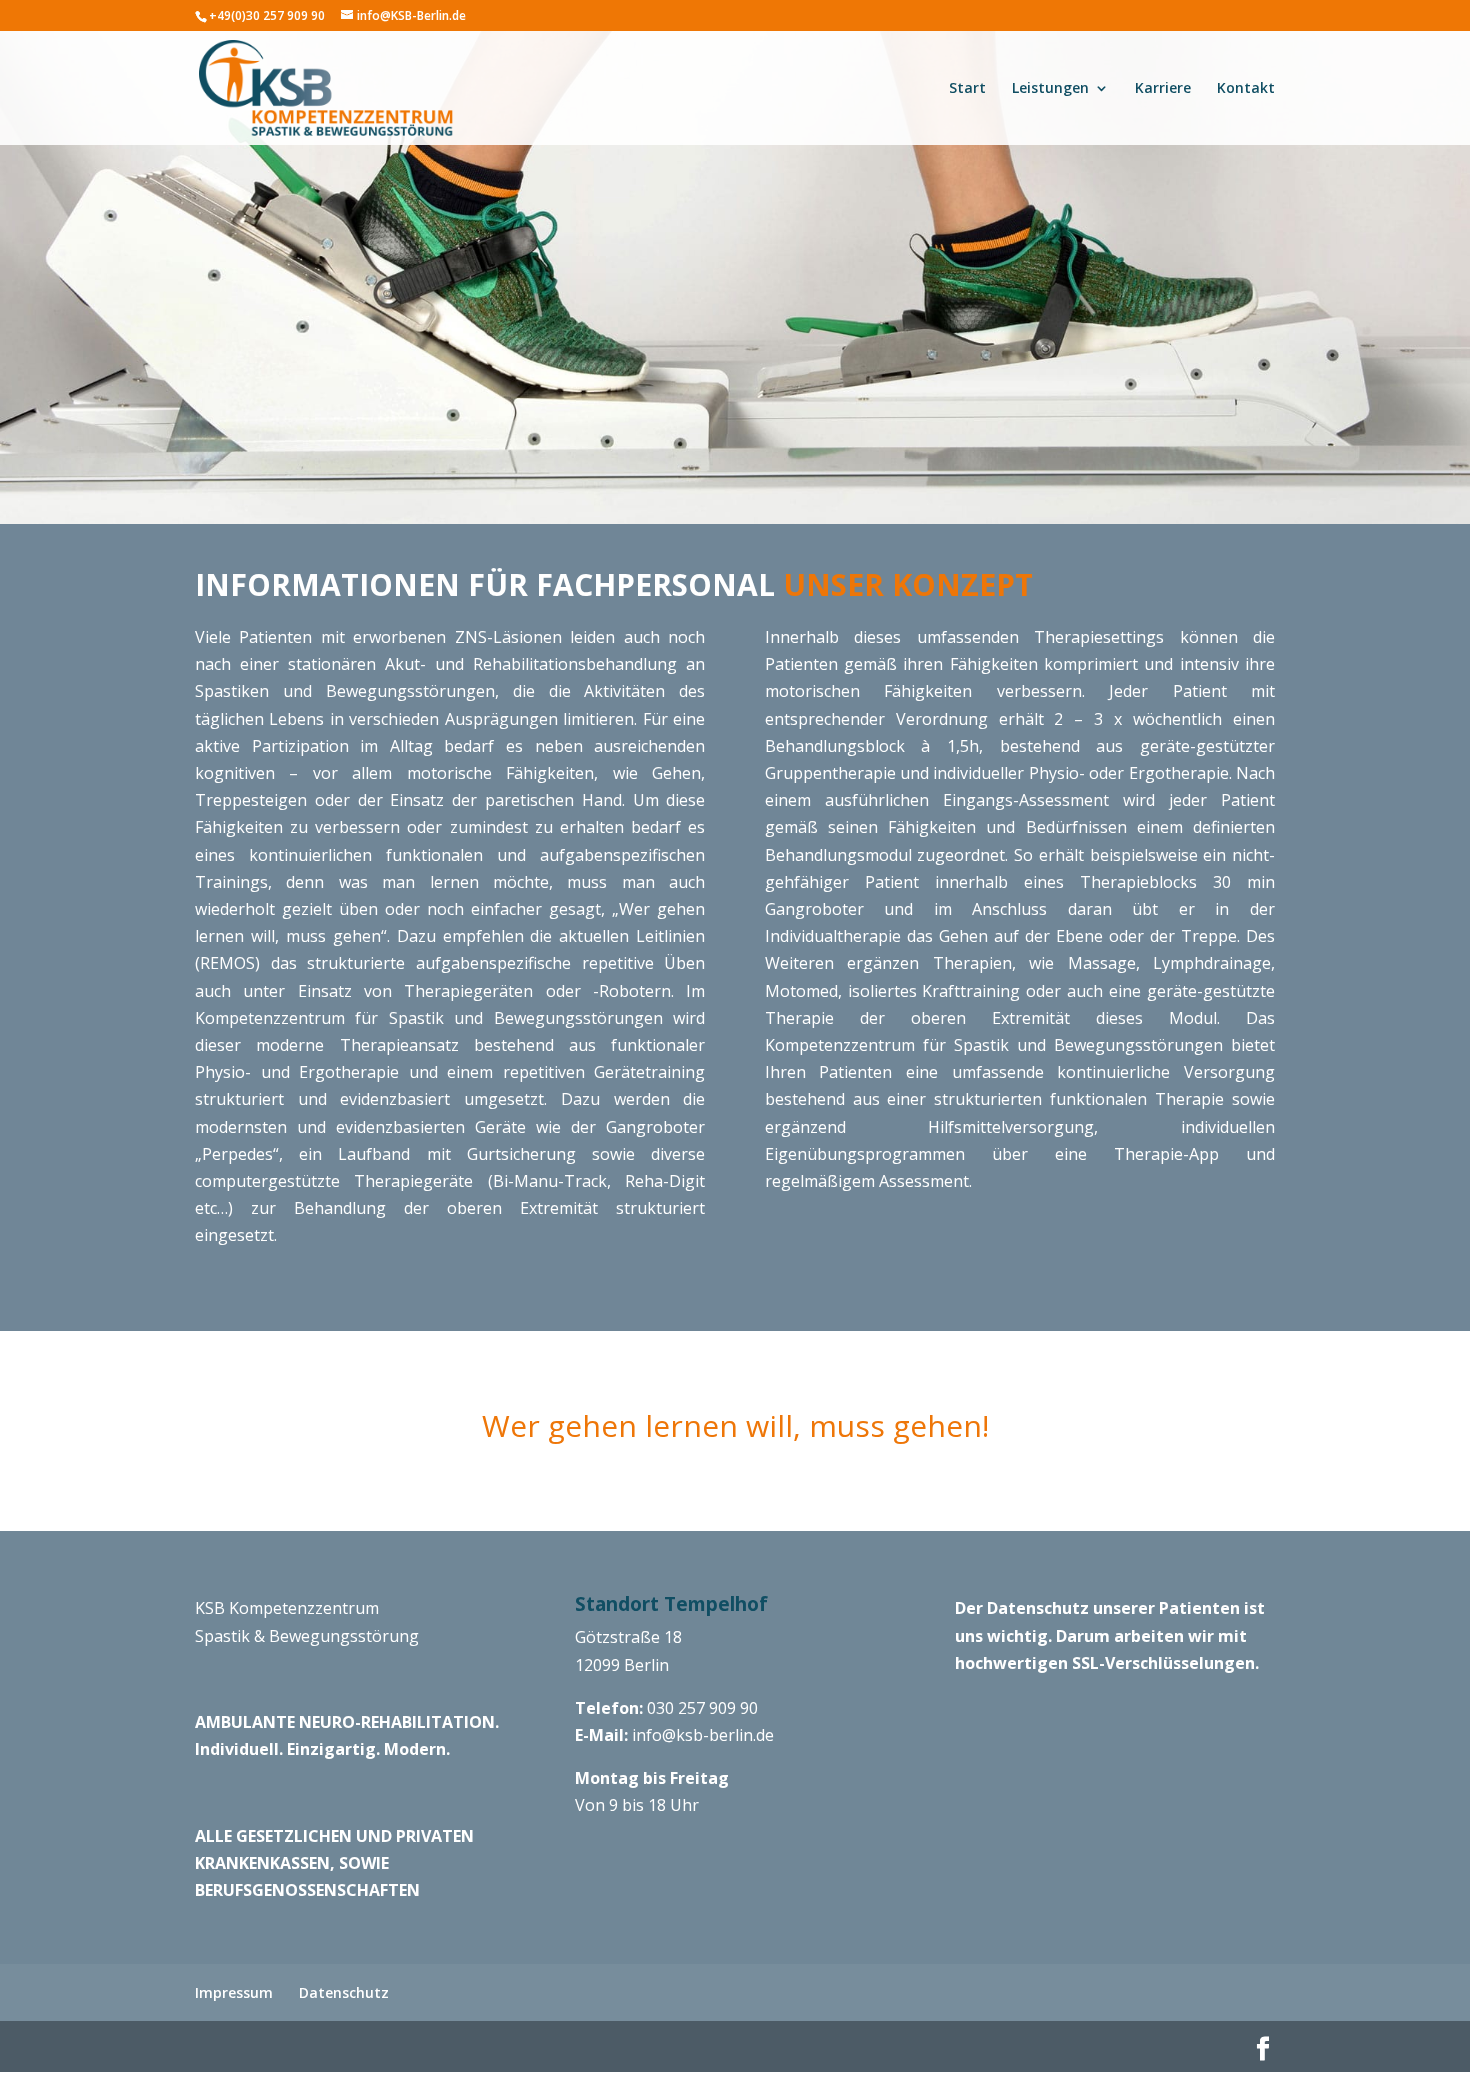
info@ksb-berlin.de (703, 1735)
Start (967, 89)
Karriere (1163, 89)
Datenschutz (344, 1992)
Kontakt (1246, 89)
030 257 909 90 (702, 1708)
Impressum (234, 1992)
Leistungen (1050, 89)
